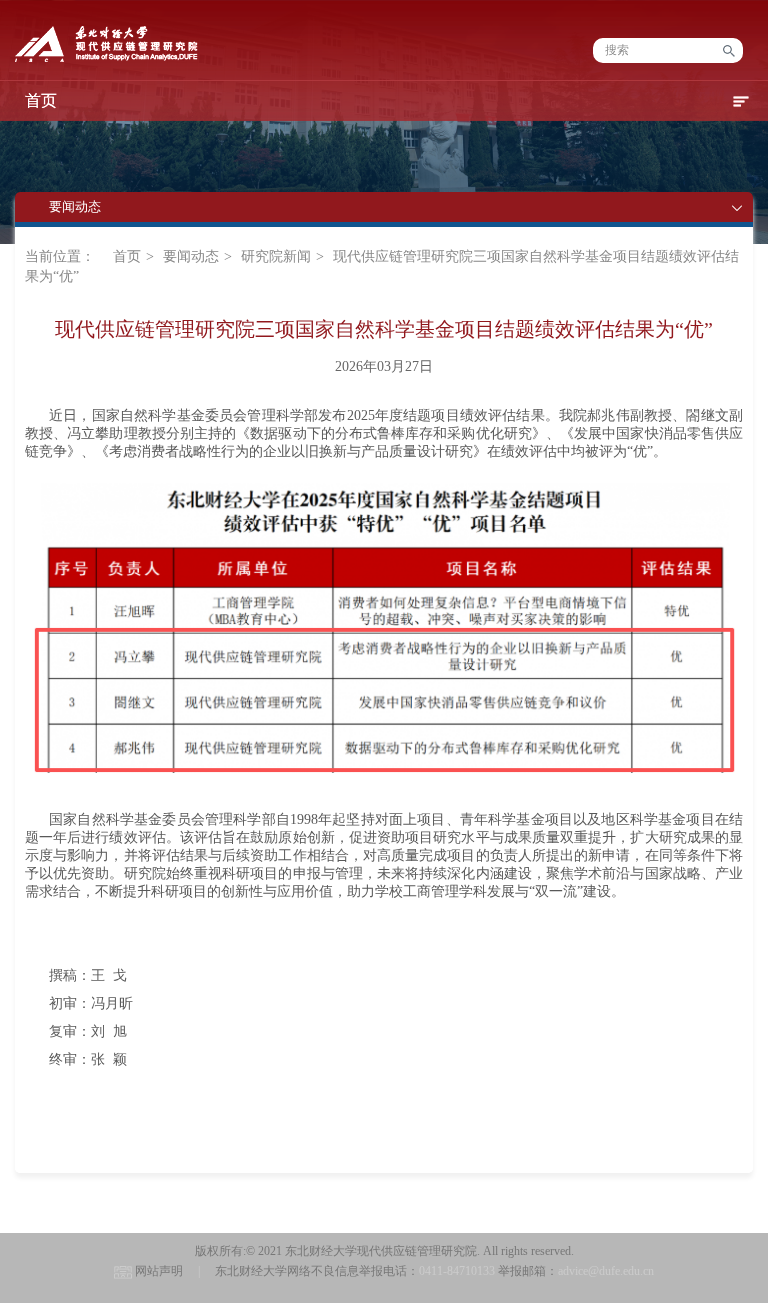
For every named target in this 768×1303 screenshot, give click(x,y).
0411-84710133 (457, 1271)
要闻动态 (191, 256)
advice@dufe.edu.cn (606, 1271)
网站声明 (159, 1271)
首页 (127, 256)
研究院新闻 (276, 256)
